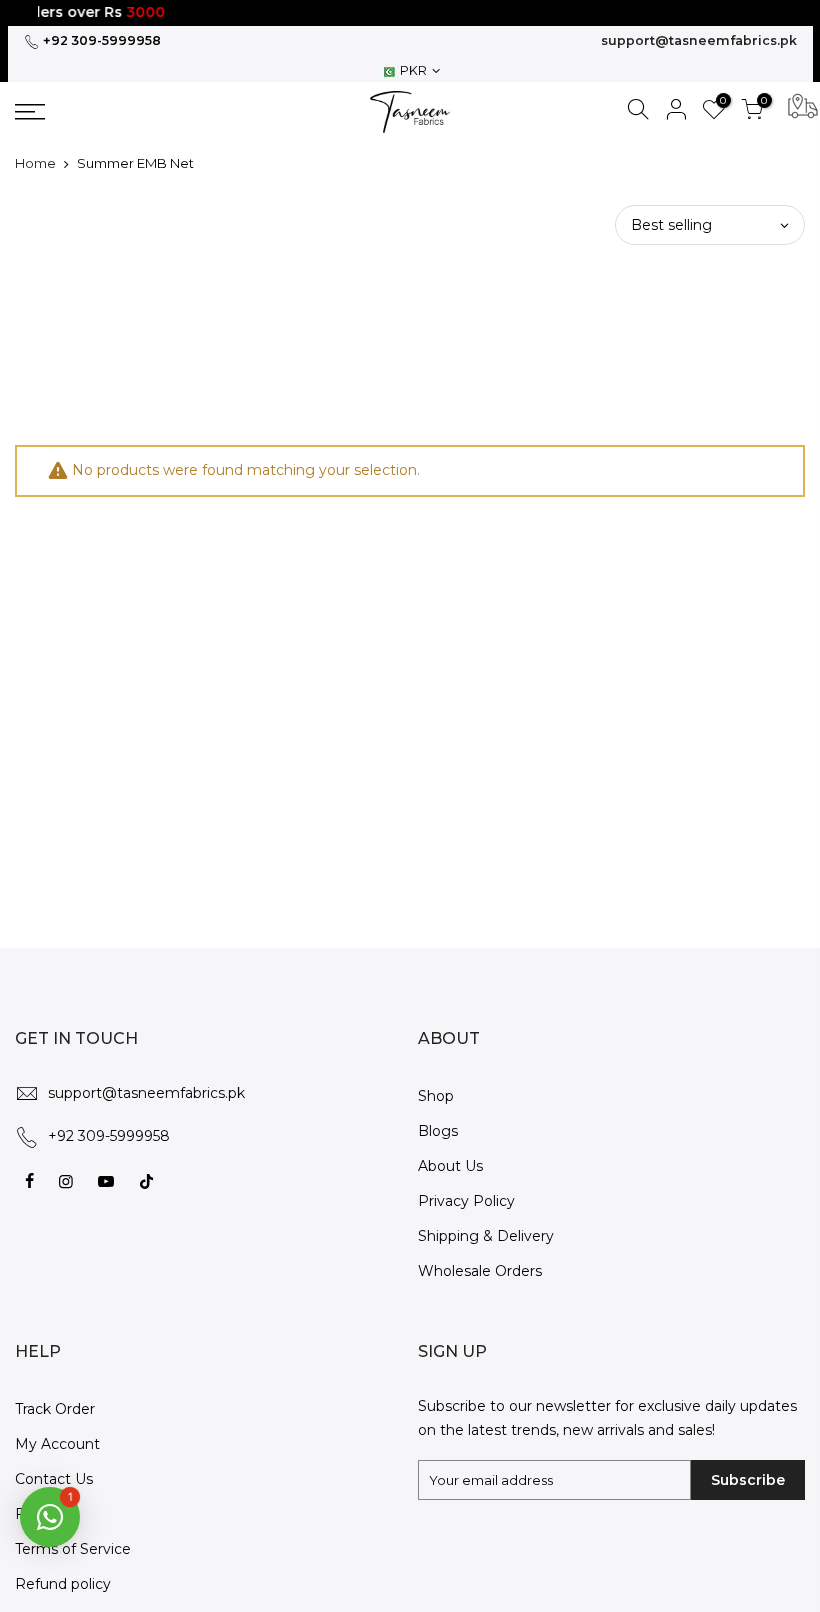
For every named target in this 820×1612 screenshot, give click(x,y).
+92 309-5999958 (100, 40)
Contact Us (54, 1479)
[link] (108, 112)
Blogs (438, 1131)
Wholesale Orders (480, 1271)
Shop (436, 1096)
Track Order (55, 1409)
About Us (450, 1166)
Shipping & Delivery (486, 1236)
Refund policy (63, 1584)
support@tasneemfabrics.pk (699, 40)
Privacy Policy (466, 1201)
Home (35, 163)
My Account (57, 1444)
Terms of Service (73, 1549)
